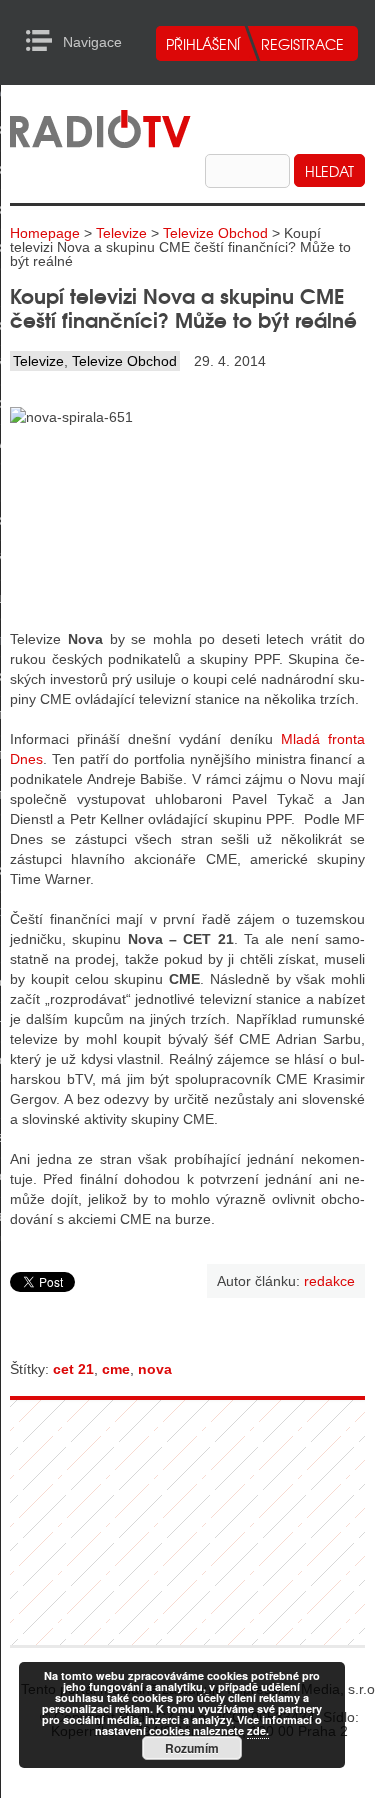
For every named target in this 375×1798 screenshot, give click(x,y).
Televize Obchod (215, 233)
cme (116, 1369)
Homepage (45, 233)
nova (155, 1369)
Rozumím (192, 1748)
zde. (258, 1730)
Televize (121, 233)
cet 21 (73, 1369)
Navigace (44, 41)
